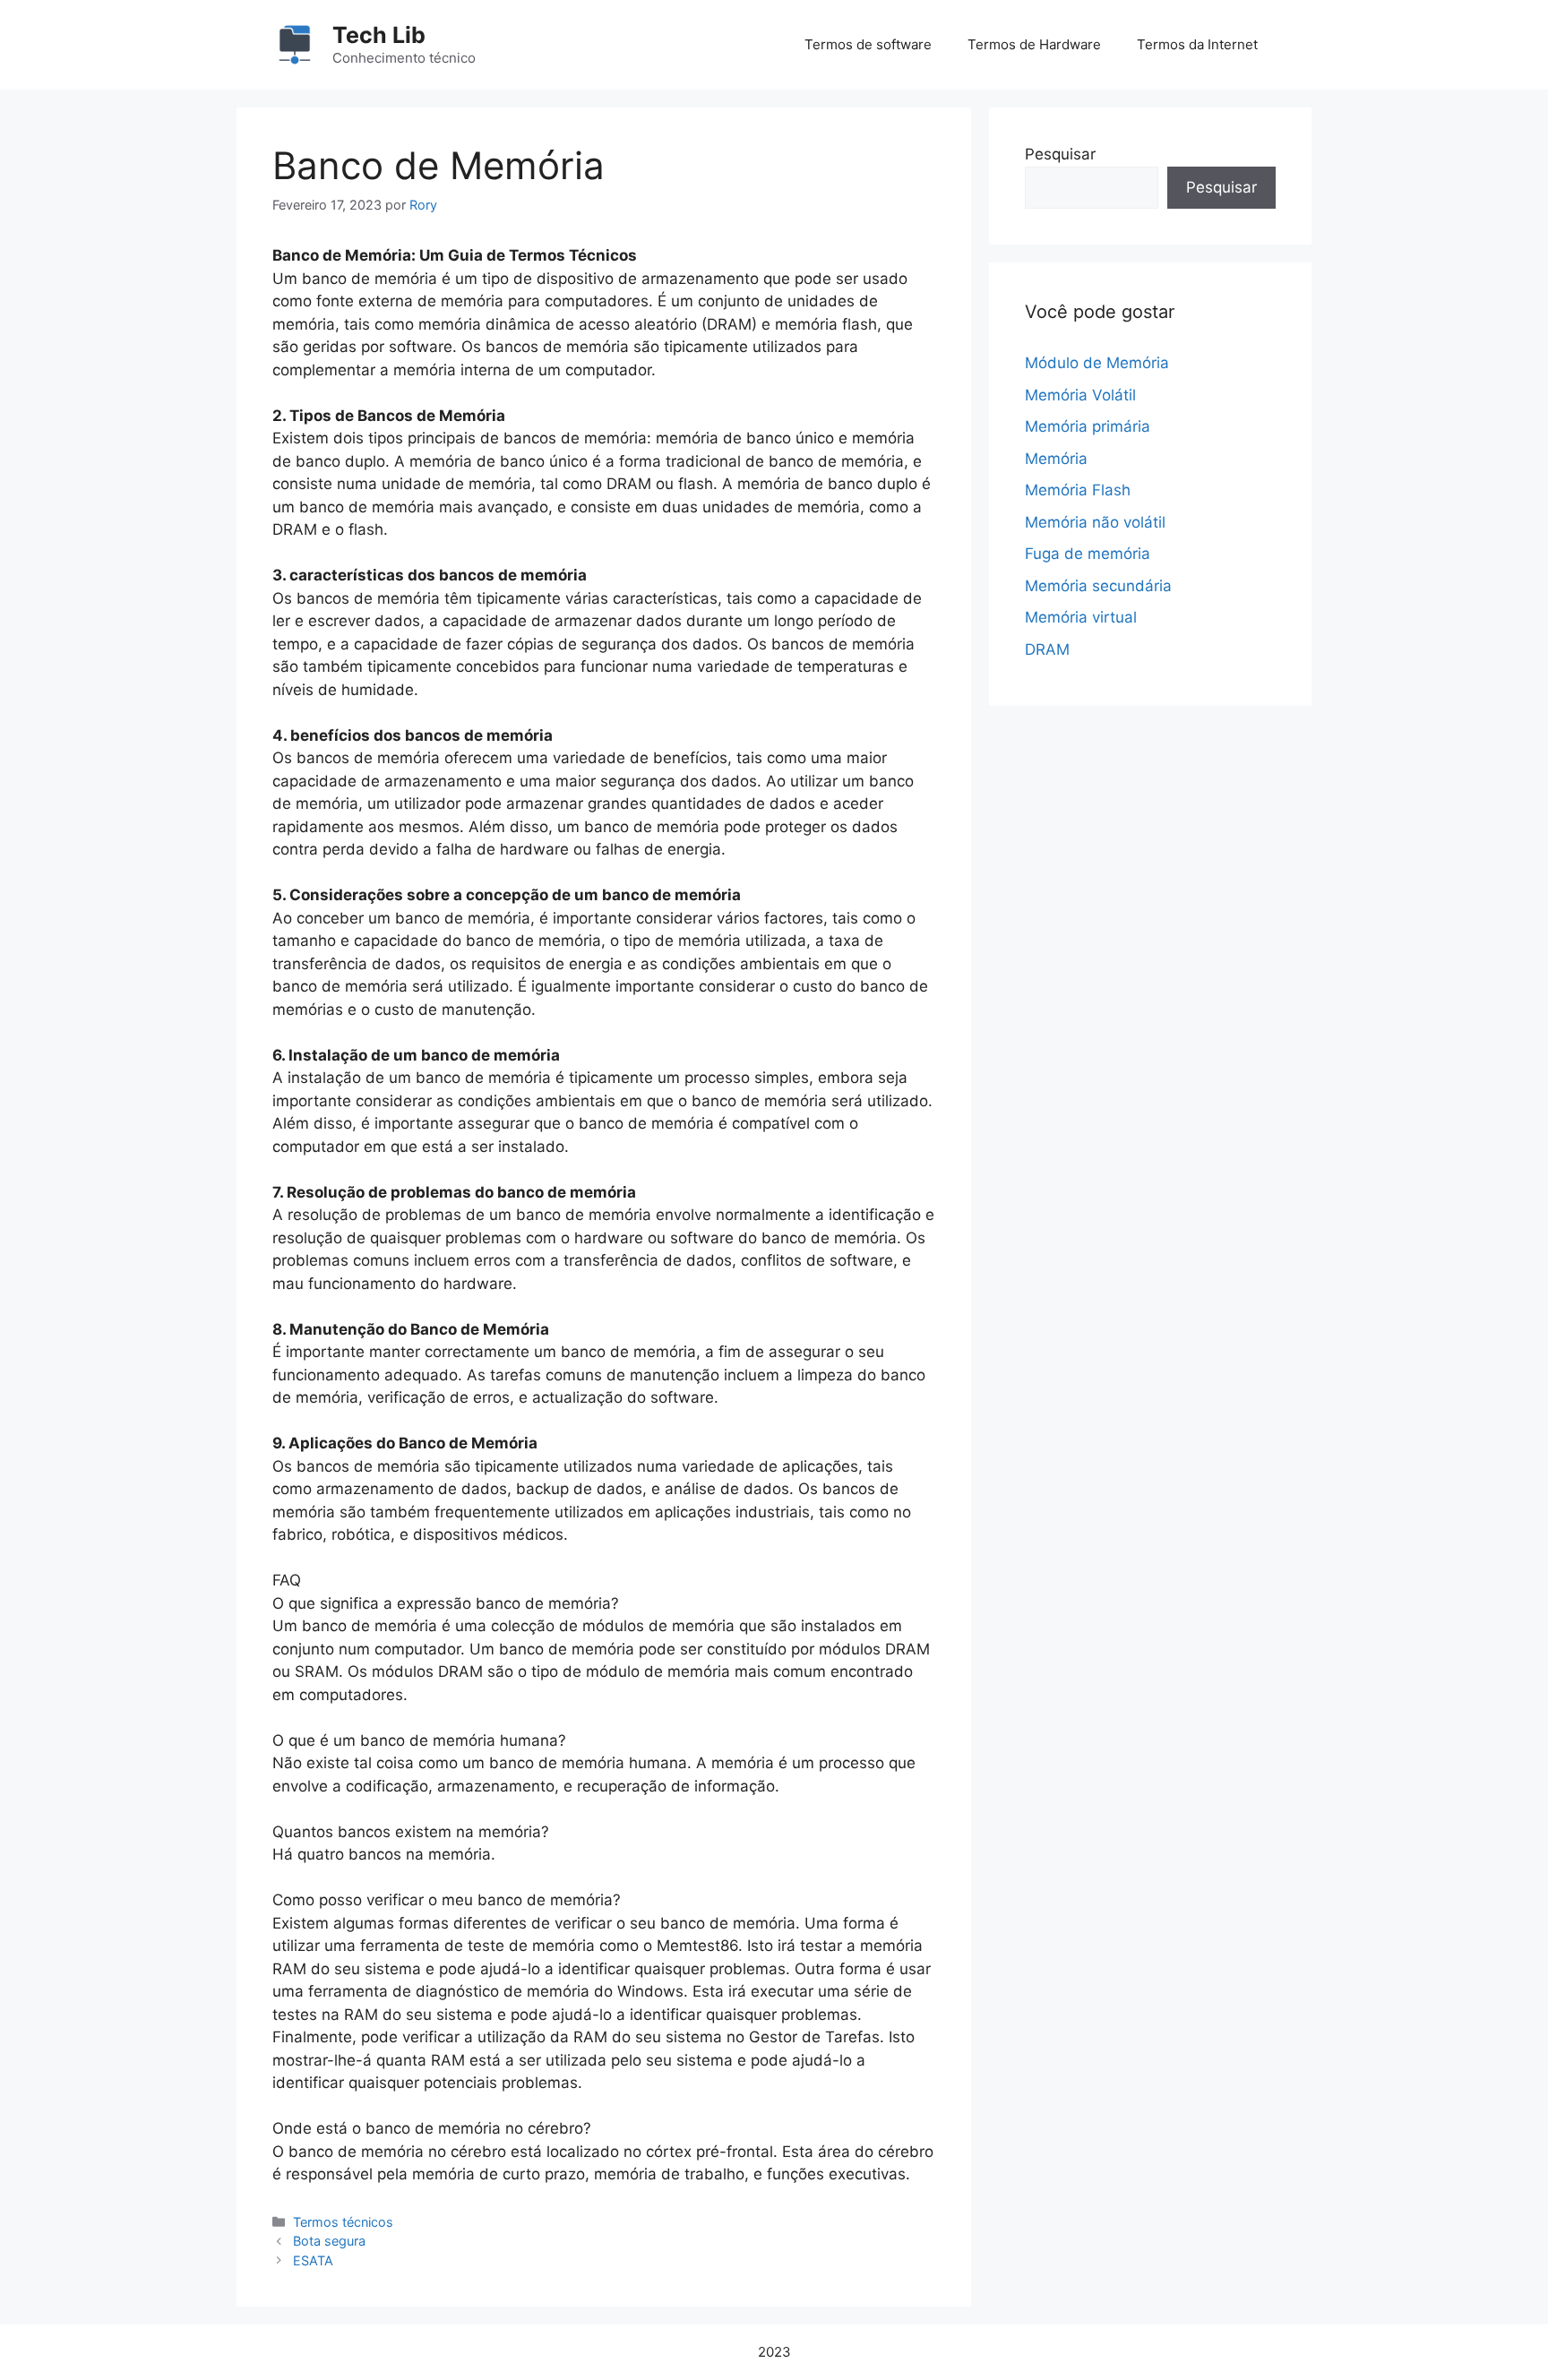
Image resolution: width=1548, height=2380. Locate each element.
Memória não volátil (1095, 522)
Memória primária (1088, 426)
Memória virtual (1081, 617)
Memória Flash (1078, 490)
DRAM (1047, 649)
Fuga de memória (1088, 554)
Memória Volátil (1080, 395)
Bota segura (329, 2241)
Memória (1056, 459)
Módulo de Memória (1097, 363)
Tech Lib (379, 35)
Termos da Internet (1197, 44)
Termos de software (868, 44)
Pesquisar (1060, 154)
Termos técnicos (343, 2222)
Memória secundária (1098, 586)
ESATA (313, 2260)
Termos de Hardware (1034, 44)
